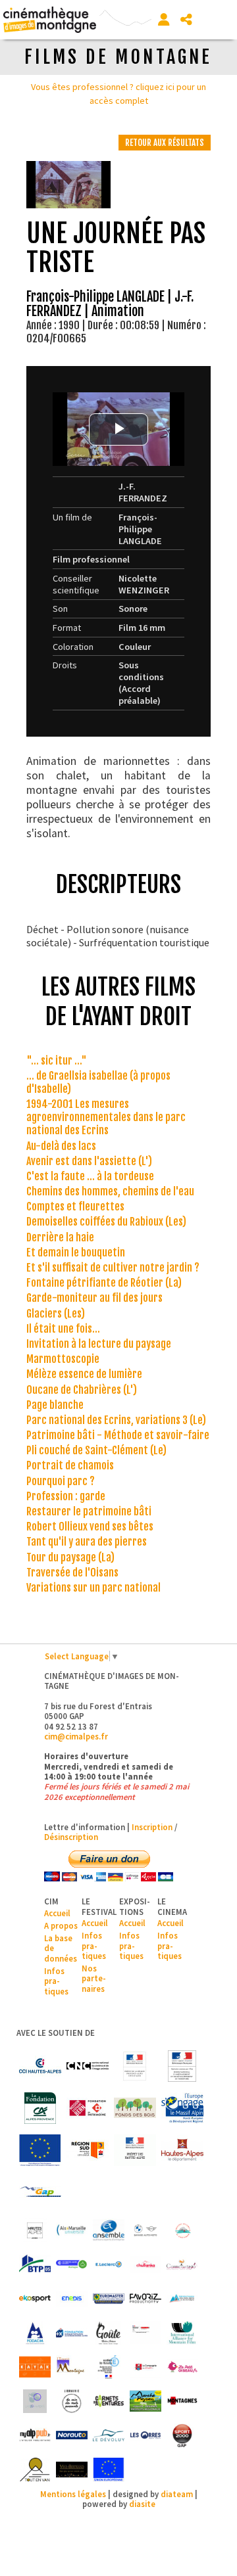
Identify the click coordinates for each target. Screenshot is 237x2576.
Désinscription (71, 1837)
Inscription (152, 1827)
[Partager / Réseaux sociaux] (186, 20)
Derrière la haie (60, 1237)
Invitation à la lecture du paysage (99, 1344)
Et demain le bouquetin (76, 1253)
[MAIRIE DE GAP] (40, 2192)
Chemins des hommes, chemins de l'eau (110, 1191)
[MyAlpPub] (35, 2435)
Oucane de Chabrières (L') (82, 1390)
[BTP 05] (35, 2265)
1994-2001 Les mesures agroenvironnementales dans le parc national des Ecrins (106, 1117)
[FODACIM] (35, 2333)
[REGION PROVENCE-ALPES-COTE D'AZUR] (88, 2150)
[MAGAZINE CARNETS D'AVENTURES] (109, 2401)
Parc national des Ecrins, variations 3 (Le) (116, 1420)
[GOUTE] (109, 2333)
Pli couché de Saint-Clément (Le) (96, 1450)
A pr (51, 1925)
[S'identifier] (164, 20)
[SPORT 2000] (182, 2435)
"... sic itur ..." (57, 1061)
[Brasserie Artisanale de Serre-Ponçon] (182, 2230)
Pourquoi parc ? (61, 1481)
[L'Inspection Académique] (109, 2367)
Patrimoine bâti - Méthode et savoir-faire (118, 1435)
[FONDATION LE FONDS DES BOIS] (135, 2108)
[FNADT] (182, 2066)
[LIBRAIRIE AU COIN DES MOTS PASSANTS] (72, 2401)
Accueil (57, 1913)
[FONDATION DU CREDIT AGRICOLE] (40, 2108)
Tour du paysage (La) (70, 1557)
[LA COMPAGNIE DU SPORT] (145, 2367)
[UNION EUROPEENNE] (109, 2470)
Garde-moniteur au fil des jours (94, 1298)
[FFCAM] (182, 2299)
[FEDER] (182, 2108)
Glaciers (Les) (56, 1314)
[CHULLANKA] (145, 2265)
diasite (142, 2504)
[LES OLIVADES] (35, 2401)
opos (68, 1925)
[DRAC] (135, 2066)
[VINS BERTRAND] (72, 2470)
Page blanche (55, 1405)
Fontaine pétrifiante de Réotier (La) (104, 1283)
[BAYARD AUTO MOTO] (145, 2230)
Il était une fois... (63, 1329)
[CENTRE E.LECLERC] (109, 2265)
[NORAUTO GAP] (72, 2435)
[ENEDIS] (72, 2299)
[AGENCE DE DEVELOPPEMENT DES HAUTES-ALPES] (35, 2230)
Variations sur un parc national (93, 1588)
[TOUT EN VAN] (35, 2470)
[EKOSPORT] (35, 2299)
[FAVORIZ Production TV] (145, 2299)
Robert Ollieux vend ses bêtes (90, 1527)
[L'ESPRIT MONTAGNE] (72, 2367)
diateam (177, 2494)
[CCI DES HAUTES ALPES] (40, 2066)
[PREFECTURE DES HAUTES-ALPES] (135, 2150)
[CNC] (88, 2066)
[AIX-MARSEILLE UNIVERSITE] (72, 2230)
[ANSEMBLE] (109, 2230)
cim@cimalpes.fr (76, 1736)
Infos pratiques (56, 1981)
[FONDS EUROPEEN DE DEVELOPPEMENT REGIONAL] (40, 2150)
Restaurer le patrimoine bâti (89, 1511)
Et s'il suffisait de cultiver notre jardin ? (113, 1268)
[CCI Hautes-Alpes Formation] (72, 2265)
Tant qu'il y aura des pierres (87, 1542)
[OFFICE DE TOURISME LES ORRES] (145, 2435)
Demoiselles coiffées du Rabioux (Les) (106, 1222)
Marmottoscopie (63, 1359)
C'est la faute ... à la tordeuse (90, 1176)
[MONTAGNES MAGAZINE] (182, 2401)
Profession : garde (66, 1496)
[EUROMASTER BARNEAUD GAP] (109, 2299)
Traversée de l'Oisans (72, 1573)
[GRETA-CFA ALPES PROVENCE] (145, 2333)
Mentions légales (73, 2494)
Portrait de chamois (70, 1465)
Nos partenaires (94, 1978)
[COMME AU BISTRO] (182, 2265)
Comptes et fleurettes (75, 1207)
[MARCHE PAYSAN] (145, 2401)
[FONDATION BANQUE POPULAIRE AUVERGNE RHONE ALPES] (72, 2333)
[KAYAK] (35, 2367)
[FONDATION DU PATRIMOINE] (88, 2108)
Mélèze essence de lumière (84, 1374)
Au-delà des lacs (61, 1146)
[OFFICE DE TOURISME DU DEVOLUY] (109, 2435)
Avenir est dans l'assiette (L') (89, 1161)
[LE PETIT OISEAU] (182, 2367)
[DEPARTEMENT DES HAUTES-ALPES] (182, 2150)
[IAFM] (182, 2333)
